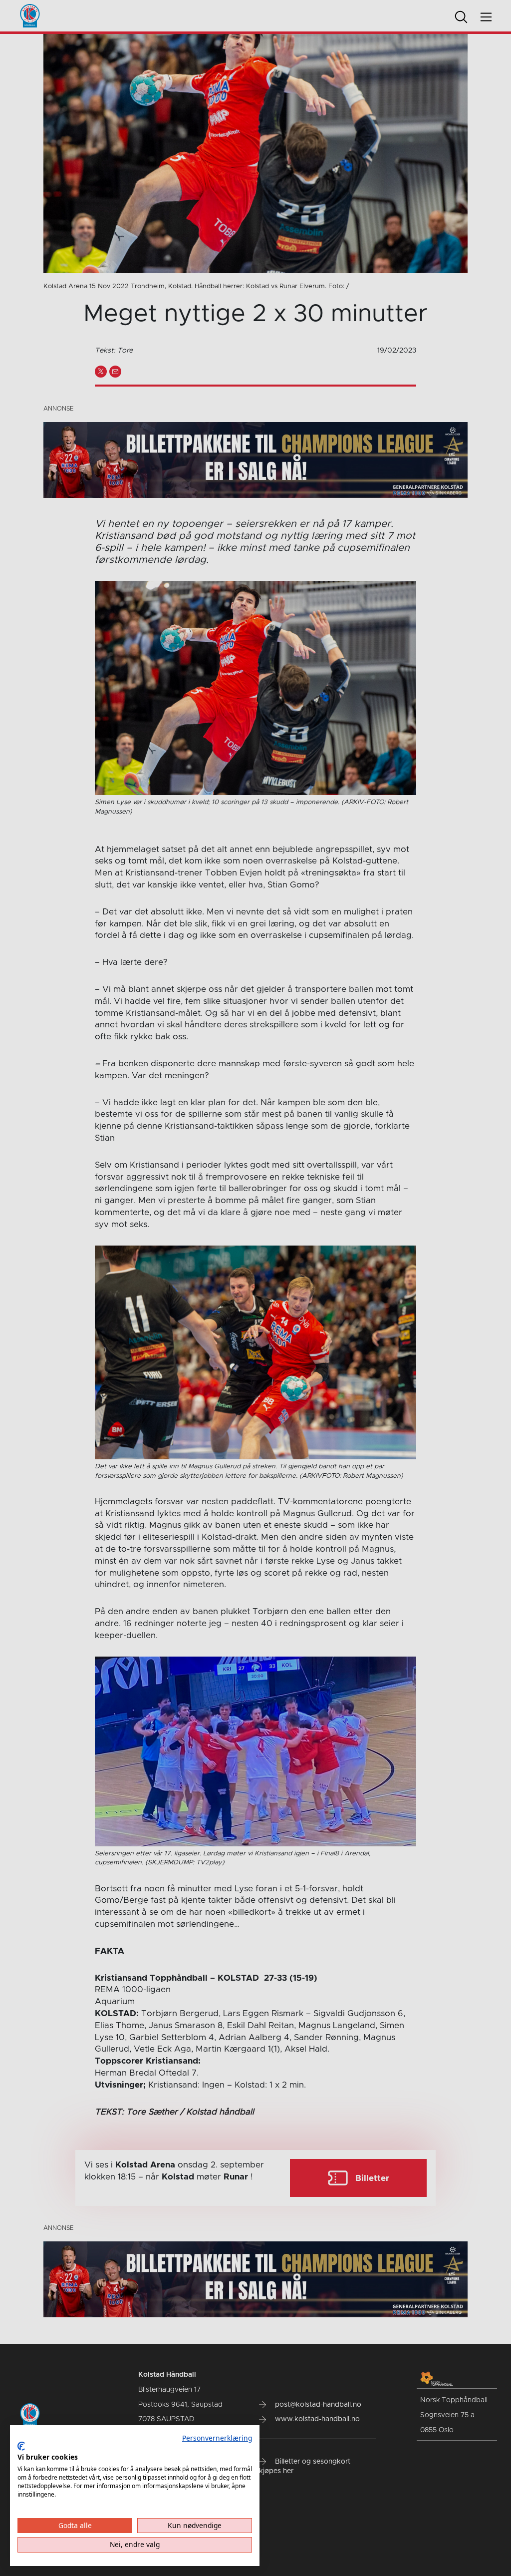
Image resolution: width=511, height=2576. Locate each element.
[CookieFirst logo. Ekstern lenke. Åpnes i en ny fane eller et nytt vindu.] (21, 2446)
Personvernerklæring (217, 2438)
